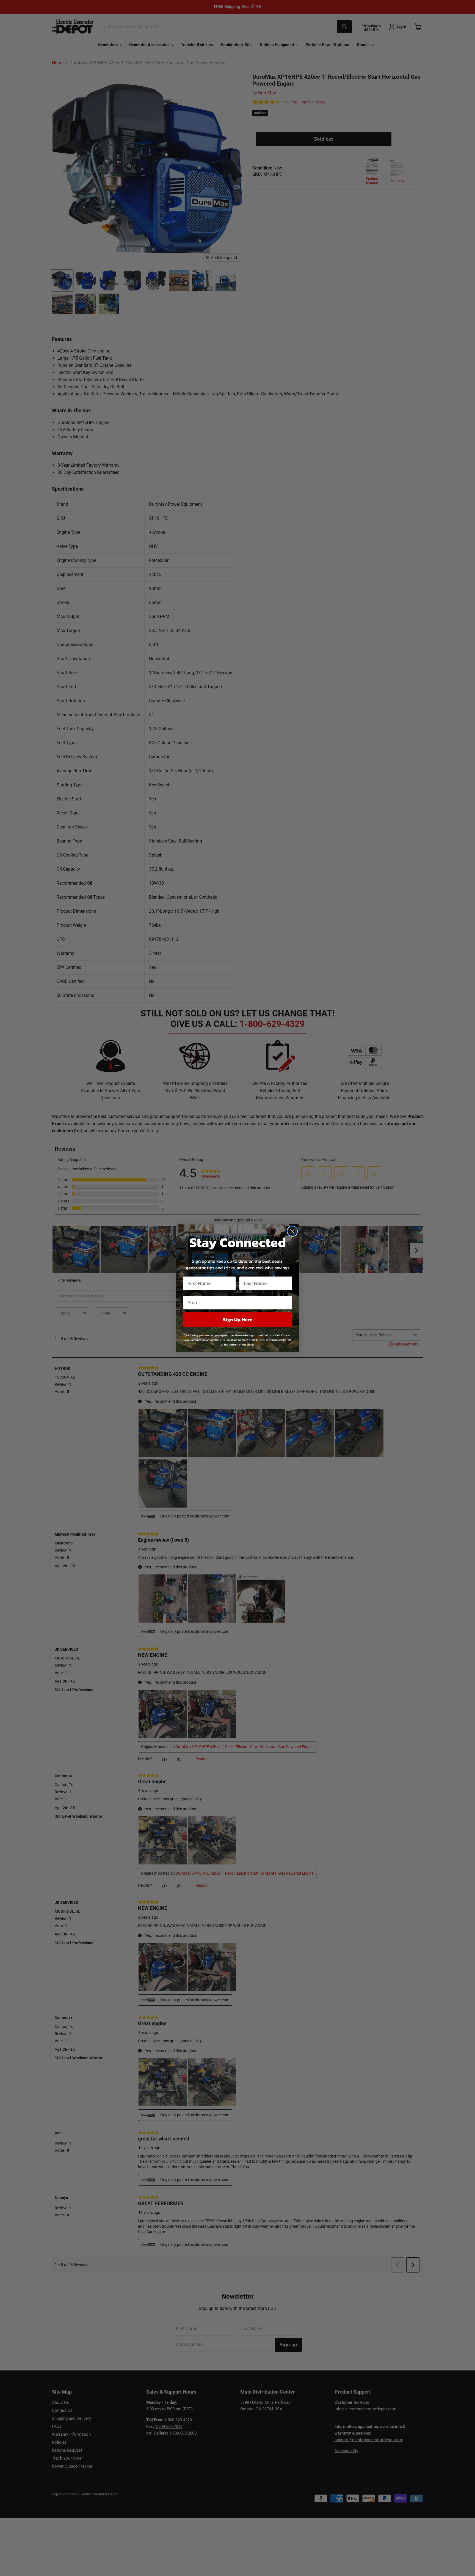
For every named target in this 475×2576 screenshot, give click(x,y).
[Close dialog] (292, 1231)
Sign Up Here (238, 1320)
